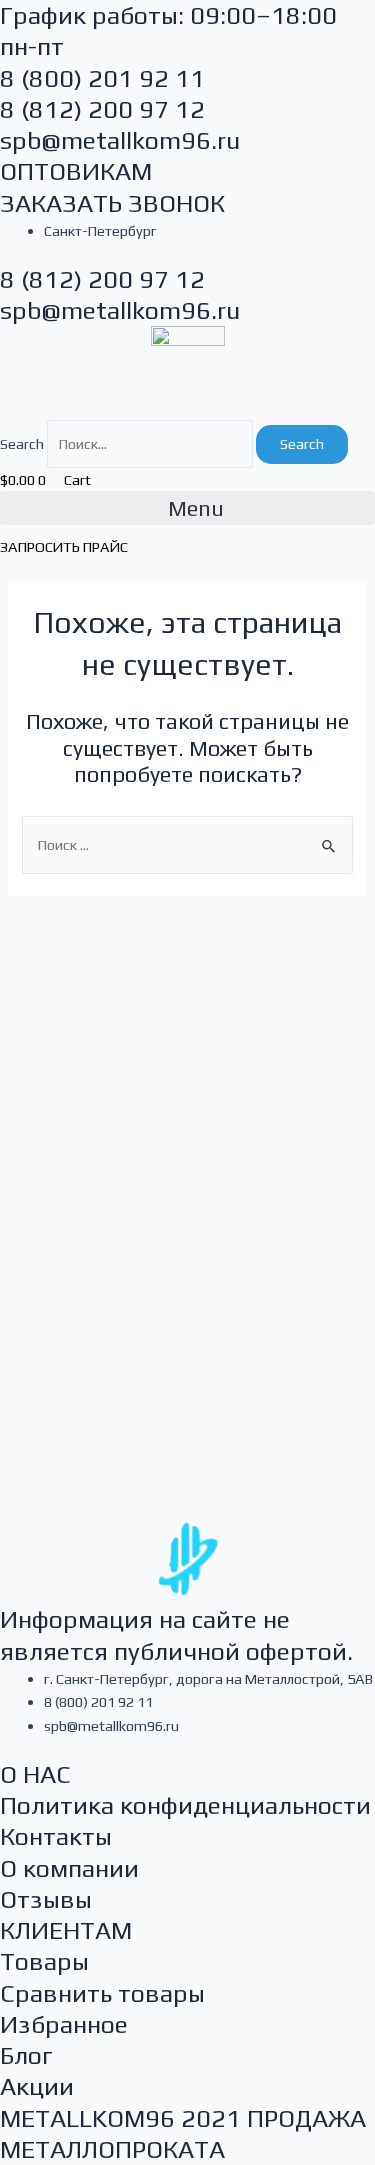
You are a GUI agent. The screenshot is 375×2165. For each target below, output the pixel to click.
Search (22, 443)
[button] (187, 508)
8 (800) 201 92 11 (102, 78)
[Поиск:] (187, 844)
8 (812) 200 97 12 (102, 109)
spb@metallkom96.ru (120, 140)
